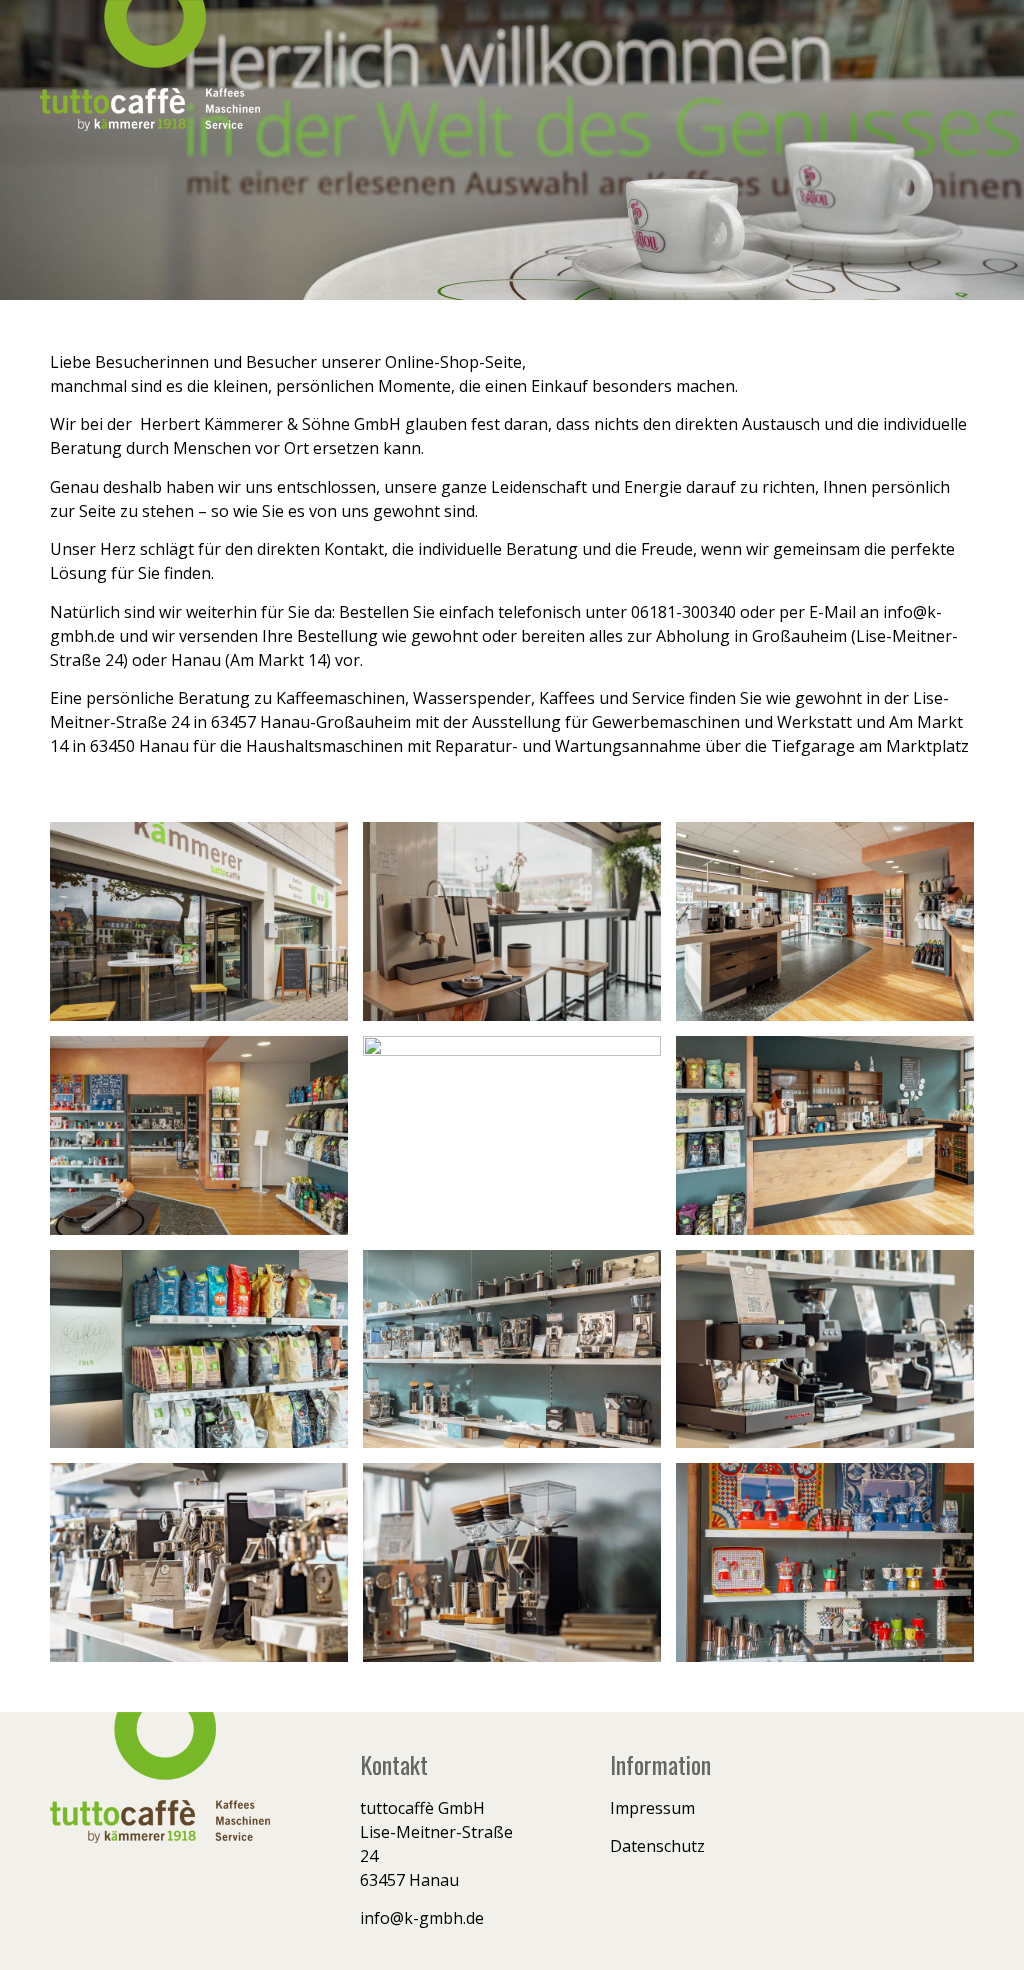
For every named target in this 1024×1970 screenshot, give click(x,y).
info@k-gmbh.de (422, 1918)
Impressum (652, 1808)
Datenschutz (657, 1846)
